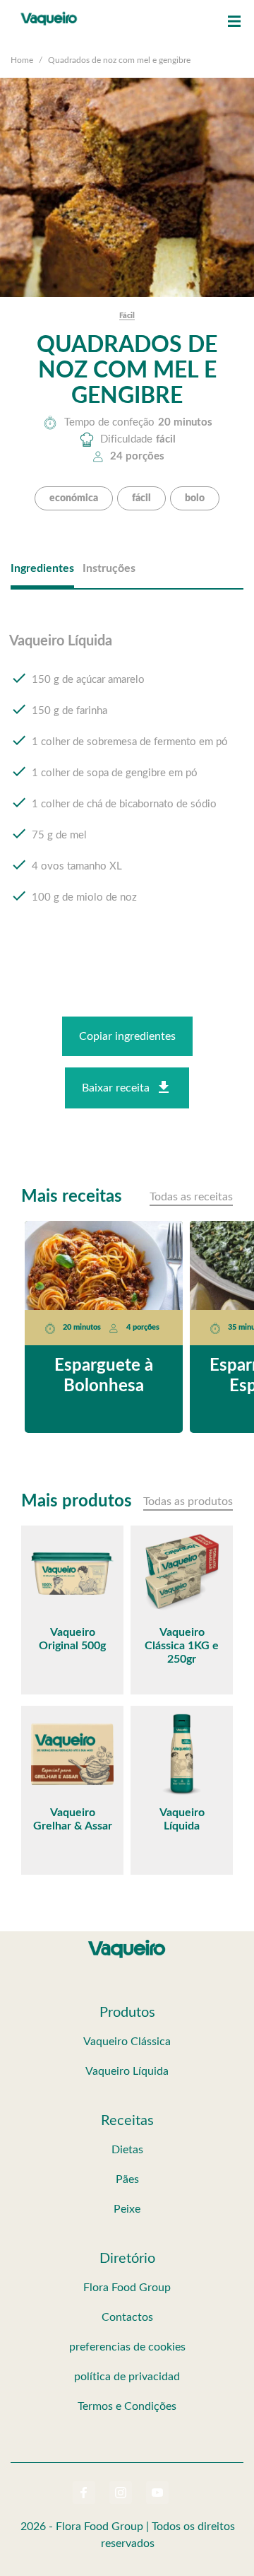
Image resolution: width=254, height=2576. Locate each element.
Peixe (127, 2209)
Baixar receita (116, 1088)
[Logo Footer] (127, 1943)
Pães (127, 2179)
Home (22, 60)
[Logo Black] (49, 14)
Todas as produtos (188, 1501)
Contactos (127, 2317)
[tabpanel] (127, 783)
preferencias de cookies (127, 2347)
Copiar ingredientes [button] (127, 1036)
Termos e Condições (127, 2406)
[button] (234, 21)
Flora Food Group (127, 2288)
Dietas (127, 2150)
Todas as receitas (191, 1197)
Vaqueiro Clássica (127, 2042)
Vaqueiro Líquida (127, 2071)
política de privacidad (127, 2377)
